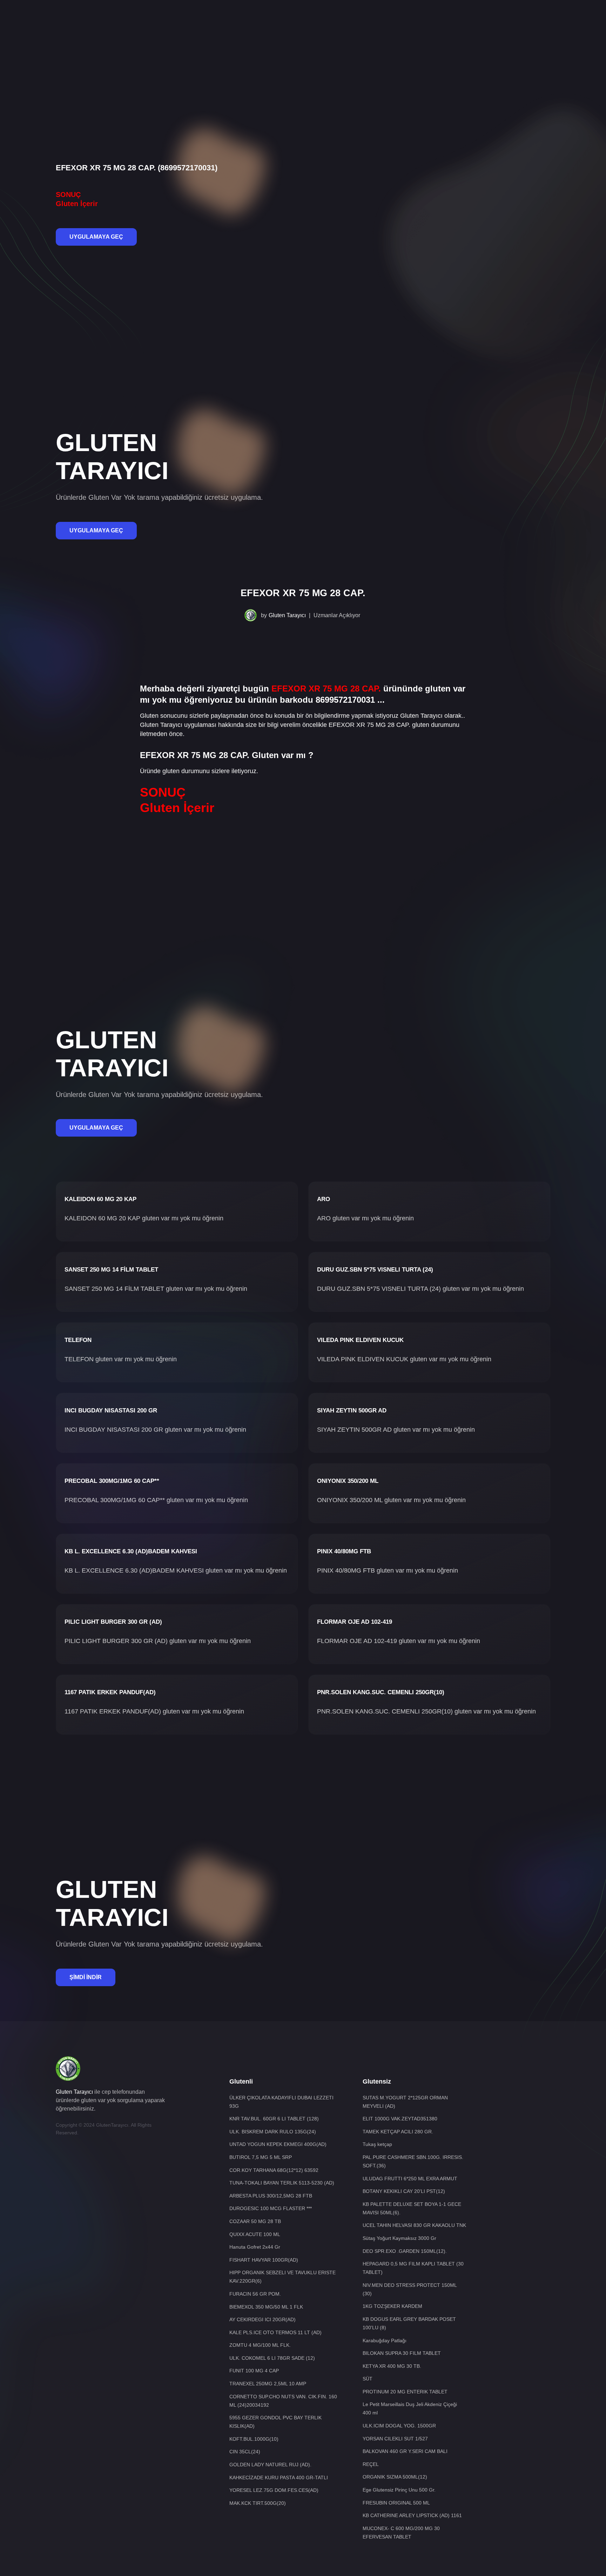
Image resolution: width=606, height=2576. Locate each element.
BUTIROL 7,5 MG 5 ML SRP (261, 2157)
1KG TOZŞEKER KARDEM (392, 2306)
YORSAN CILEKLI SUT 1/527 (395, 2439)
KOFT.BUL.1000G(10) (254, 2439)
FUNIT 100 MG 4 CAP (254, 2371)
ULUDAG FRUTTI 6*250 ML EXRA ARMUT (410, 2179)
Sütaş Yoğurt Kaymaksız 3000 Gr (399, 2238)
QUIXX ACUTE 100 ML (255, 2234)
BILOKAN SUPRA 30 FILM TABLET (402, 2353)
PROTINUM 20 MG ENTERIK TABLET (405, 2392)
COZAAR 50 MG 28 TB (255, 2221)
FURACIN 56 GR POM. (255, 2294)
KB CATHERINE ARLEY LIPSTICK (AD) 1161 (412, 2515)
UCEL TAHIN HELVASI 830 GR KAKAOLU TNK (414, 2225)
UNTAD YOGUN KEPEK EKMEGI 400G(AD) (278, 2144)
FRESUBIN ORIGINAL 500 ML (396, 2503)
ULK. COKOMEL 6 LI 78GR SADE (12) (272, 2358)
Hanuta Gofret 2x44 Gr (255, 2247)
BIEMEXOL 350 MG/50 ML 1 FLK (266, 2307)
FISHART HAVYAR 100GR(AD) (264, 2260)
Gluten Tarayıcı (287, 615)
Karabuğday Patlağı (385, 2340)
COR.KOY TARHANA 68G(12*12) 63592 (274, 2170)
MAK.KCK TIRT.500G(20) (258, 2503)
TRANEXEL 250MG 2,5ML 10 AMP (268, 2384)
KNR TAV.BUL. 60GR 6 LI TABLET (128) (274, 2119)
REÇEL (371, 2464)
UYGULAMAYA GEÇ (96, 237)
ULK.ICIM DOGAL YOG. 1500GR (399, 2426)
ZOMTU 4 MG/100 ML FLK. (260, 2345)
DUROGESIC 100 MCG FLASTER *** (271, 2208)
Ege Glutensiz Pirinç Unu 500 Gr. (399, 2490)
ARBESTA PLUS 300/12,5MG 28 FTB (271, 2196)
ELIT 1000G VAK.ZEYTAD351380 (400, 2119)
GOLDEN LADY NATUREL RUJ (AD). (270, 2465)
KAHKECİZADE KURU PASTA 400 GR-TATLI (279, 2478)
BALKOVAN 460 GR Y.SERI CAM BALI (405, 2451)
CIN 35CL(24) (245, 2452)
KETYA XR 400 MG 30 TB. (392, 2366)
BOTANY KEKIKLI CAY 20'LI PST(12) (404, 2191)
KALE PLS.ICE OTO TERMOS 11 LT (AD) (275, 2332)
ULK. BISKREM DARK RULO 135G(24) (273, 2132)
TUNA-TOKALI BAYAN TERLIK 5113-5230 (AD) (282, 2183)
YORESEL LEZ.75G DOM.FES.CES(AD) (274, 2490)
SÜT (368, 2379)
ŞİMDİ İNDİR (86, 1977)
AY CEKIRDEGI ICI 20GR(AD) (262, 2319)
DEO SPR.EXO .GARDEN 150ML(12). (405, 2251)
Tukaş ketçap (377, 2144)
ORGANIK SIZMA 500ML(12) (395, 2477)
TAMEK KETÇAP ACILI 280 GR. (398, 2132)
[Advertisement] (303, 23)
